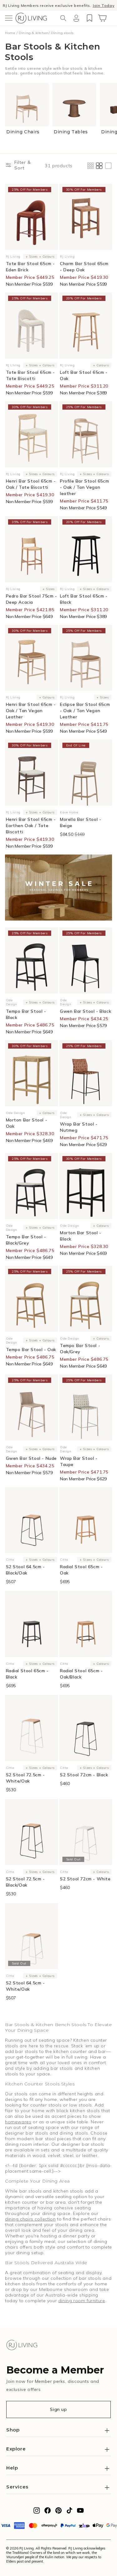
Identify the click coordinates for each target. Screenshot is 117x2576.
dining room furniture (82, 2301)
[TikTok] (69, 2512)
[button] (9, 18)
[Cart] (102, 18)
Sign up (58, 2409)
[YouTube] (80, 2512)
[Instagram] (37, 2512)
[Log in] (76, 18)
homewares (18, 2122)
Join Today (103, 5)
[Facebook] (48, 2512)
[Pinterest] (58, 2512)
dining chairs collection (30, 2219)
